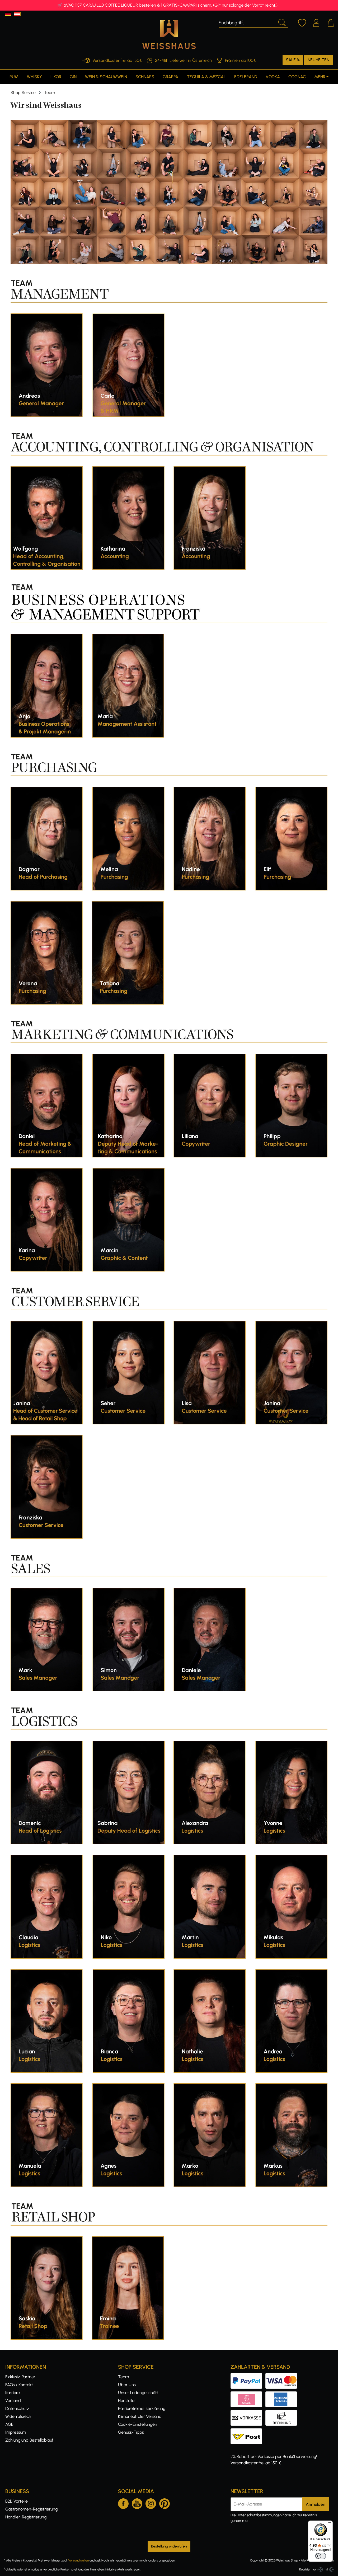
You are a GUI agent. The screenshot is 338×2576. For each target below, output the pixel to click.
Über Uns (127, 2385)
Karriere (13, 2393)
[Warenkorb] (331, 22)
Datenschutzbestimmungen (259, 2515)
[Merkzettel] (302, 22)
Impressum (16, 2432)
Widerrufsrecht (19, 2416)
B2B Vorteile (17, 2501)
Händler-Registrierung (26, 2517)
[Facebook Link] (123, 2503)
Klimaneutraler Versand (140, 2416)
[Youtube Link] (137, 2503)
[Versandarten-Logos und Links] (248, 2431)
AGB (9, 2424)
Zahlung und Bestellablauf (29, 2440)
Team (123, 2377)
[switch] (321, 2556)
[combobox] (247, 22)
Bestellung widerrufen (169, 2546)
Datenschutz (17, 2408)
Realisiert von (308, 2569)
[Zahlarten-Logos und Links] (265, 2394)
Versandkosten (78, 2560)
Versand (13, 2401)
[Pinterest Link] (165, 2503)
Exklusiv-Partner (20, 2377)
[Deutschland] (8, 14)
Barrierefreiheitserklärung (142, 2408)
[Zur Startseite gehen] (169, 35)
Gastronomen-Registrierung (31, 2509)
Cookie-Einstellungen (138, 2424)
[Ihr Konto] (316, 22)
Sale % (293, 60)
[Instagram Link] (151, 2503)
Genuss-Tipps (131, 2432)
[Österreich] (17, 14)
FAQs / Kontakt (19, 2385)
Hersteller (127, 2401)
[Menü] (330, 2524)
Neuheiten (318, 60)
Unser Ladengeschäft (138, 2393)
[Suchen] (281, 22)
